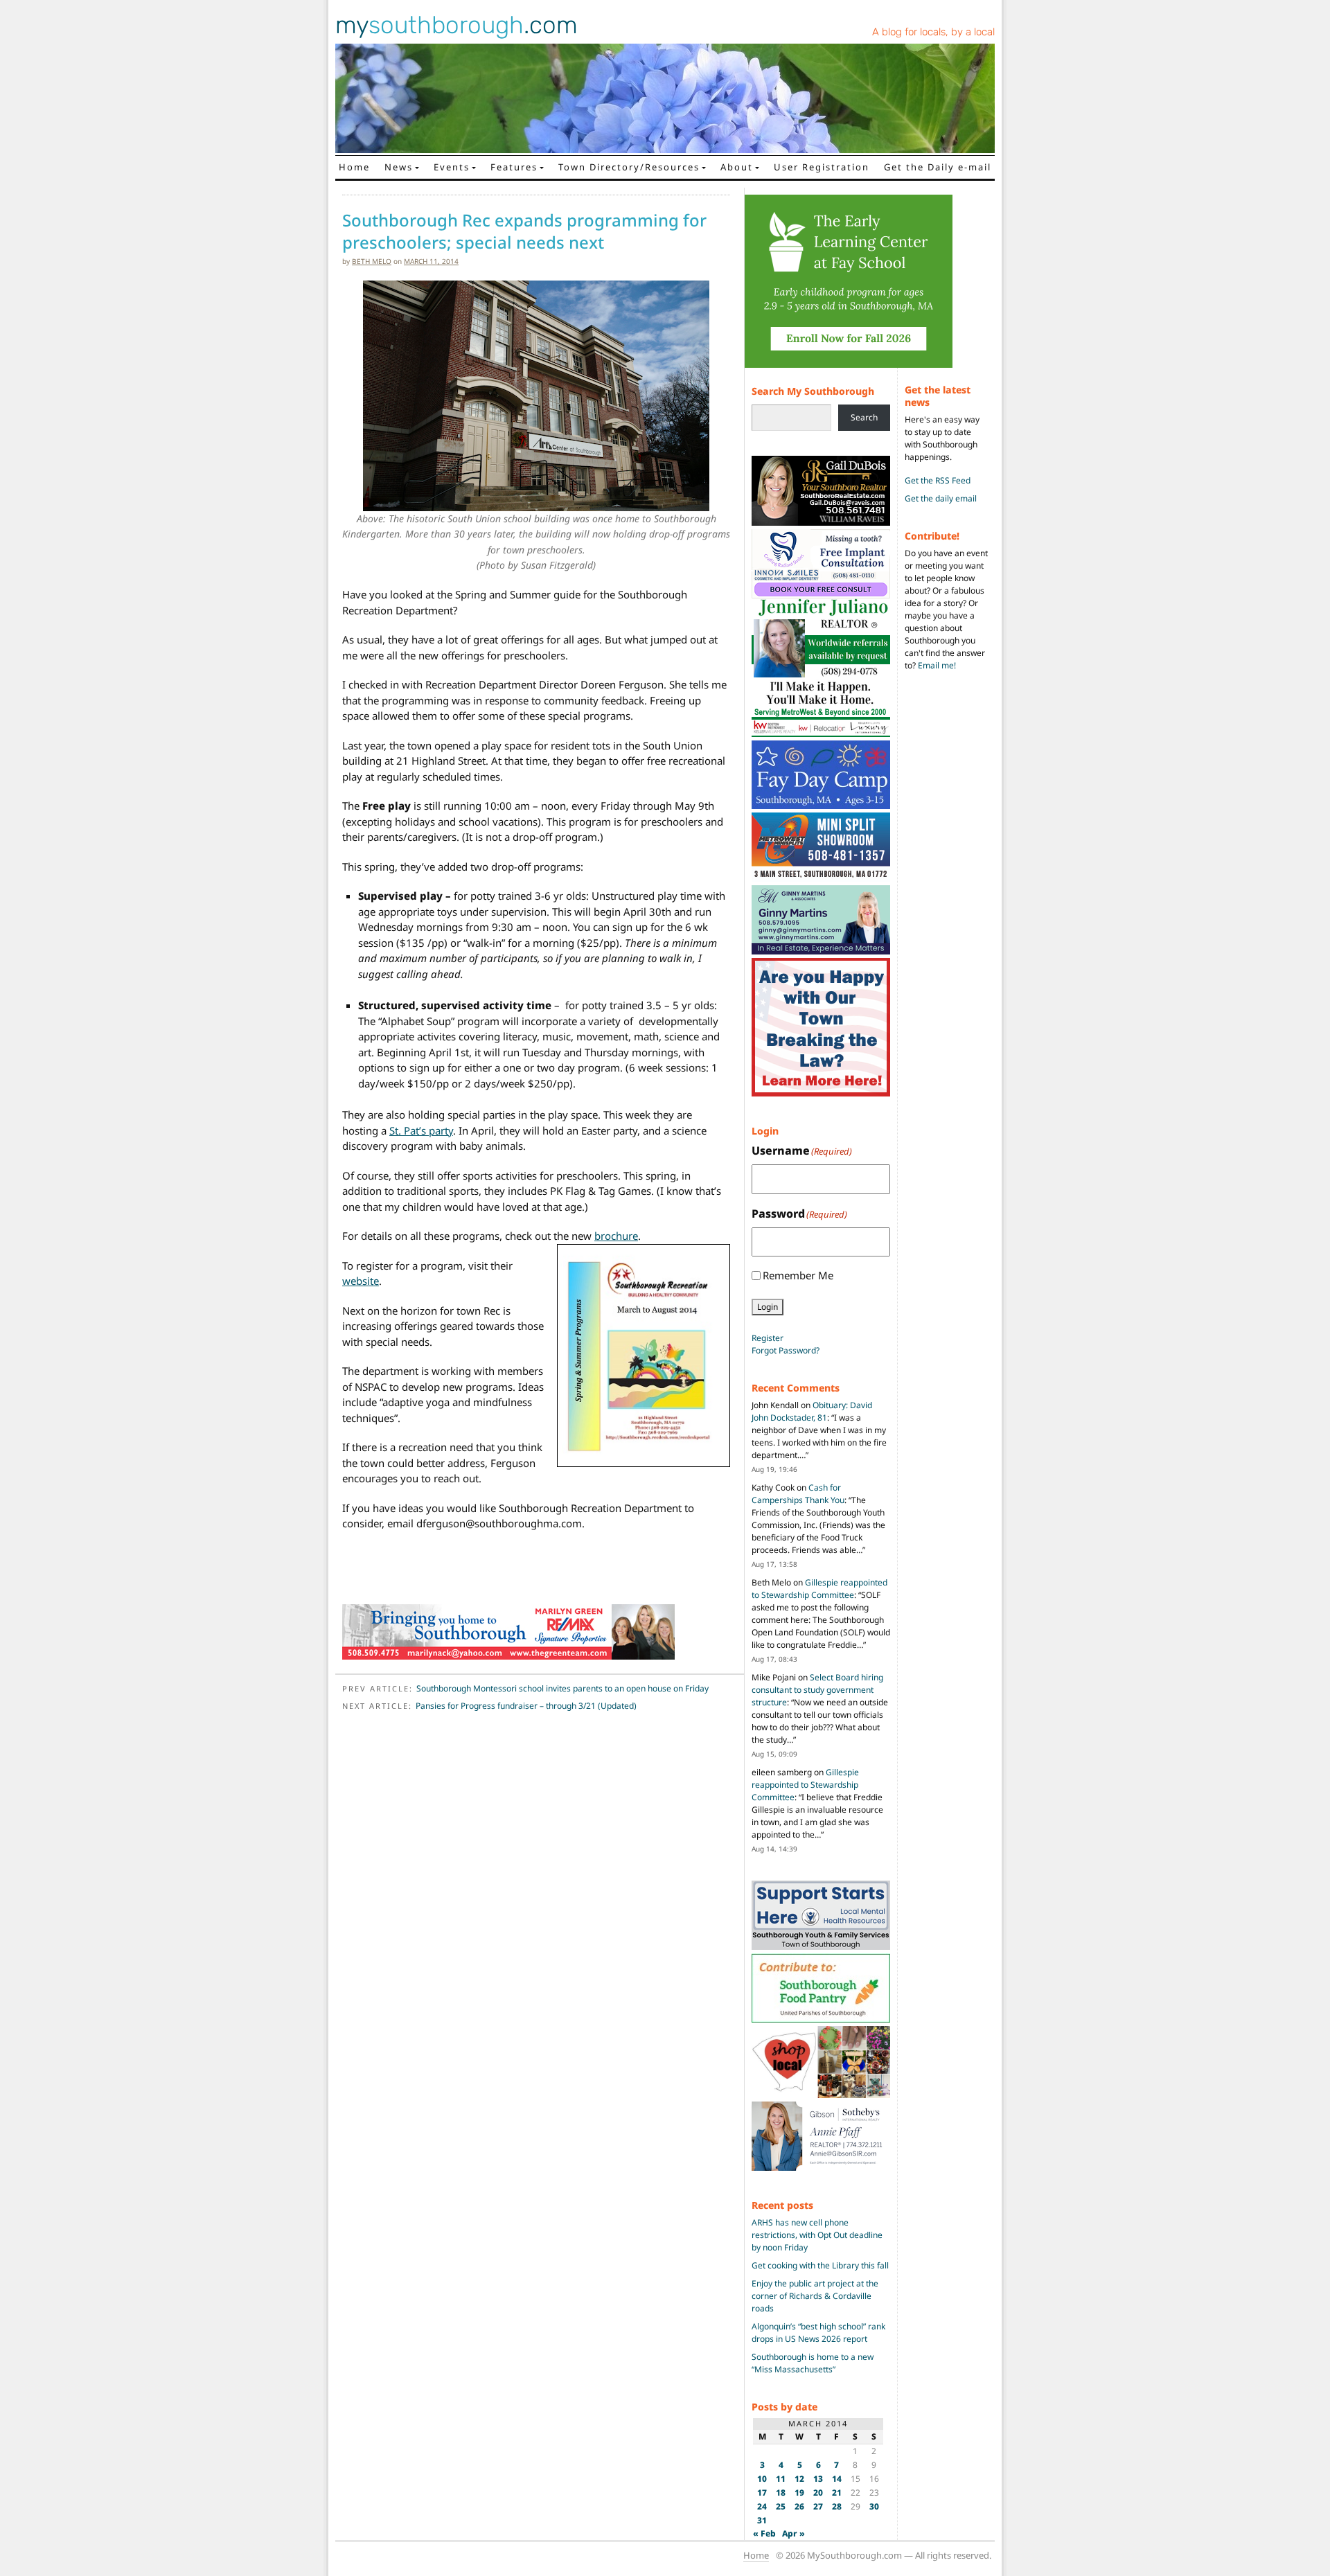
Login (768, 1307)
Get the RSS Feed (938, 480)
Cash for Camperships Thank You (798, 1494)
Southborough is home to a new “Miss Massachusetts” (813, 2363)
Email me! (937, 665)
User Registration (822, 167)
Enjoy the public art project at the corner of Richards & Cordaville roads (815, 2296)
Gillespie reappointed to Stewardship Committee (819, 1589)
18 (781, 2493)
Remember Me (798, 1275)
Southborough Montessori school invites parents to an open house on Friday (562, 1688)
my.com (456, 25)
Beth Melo (372, 261)
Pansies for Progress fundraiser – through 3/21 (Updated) (526, 1706)
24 (762, 2506)
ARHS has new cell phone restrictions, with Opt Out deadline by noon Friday (817, 2235)
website (361, 1281)
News (399, 167)
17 (762, 2493)
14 (837, 2479)
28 (837, 2506)
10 (762, 2479)
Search (864, 417)
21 (837, 2493)
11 (781, 2479)
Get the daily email (941, 498)
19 (799, 2493)
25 (781, 2506)
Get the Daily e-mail (938, 167)
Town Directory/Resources (629, 167)
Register (768, 1338)
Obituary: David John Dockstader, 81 (812, 1411)
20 (818, 2493)
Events (452, 167)
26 (799, 2506)
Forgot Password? (786, 1350)
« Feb (764, 2533)
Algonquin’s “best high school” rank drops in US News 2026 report (818, 2333)
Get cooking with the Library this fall (820, 2265)
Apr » (793, 2533)
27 (818, 2506)
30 (874, 2506)
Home (354, 167)
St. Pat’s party (421, 1130)
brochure (616, 1236)
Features (514, 167)
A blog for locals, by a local (933, 32)
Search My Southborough (813, 391)
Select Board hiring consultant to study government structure (817, 1690)
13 (818, 2479)
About (737, 167)
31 (762, 2520)
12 (799, 2479)
